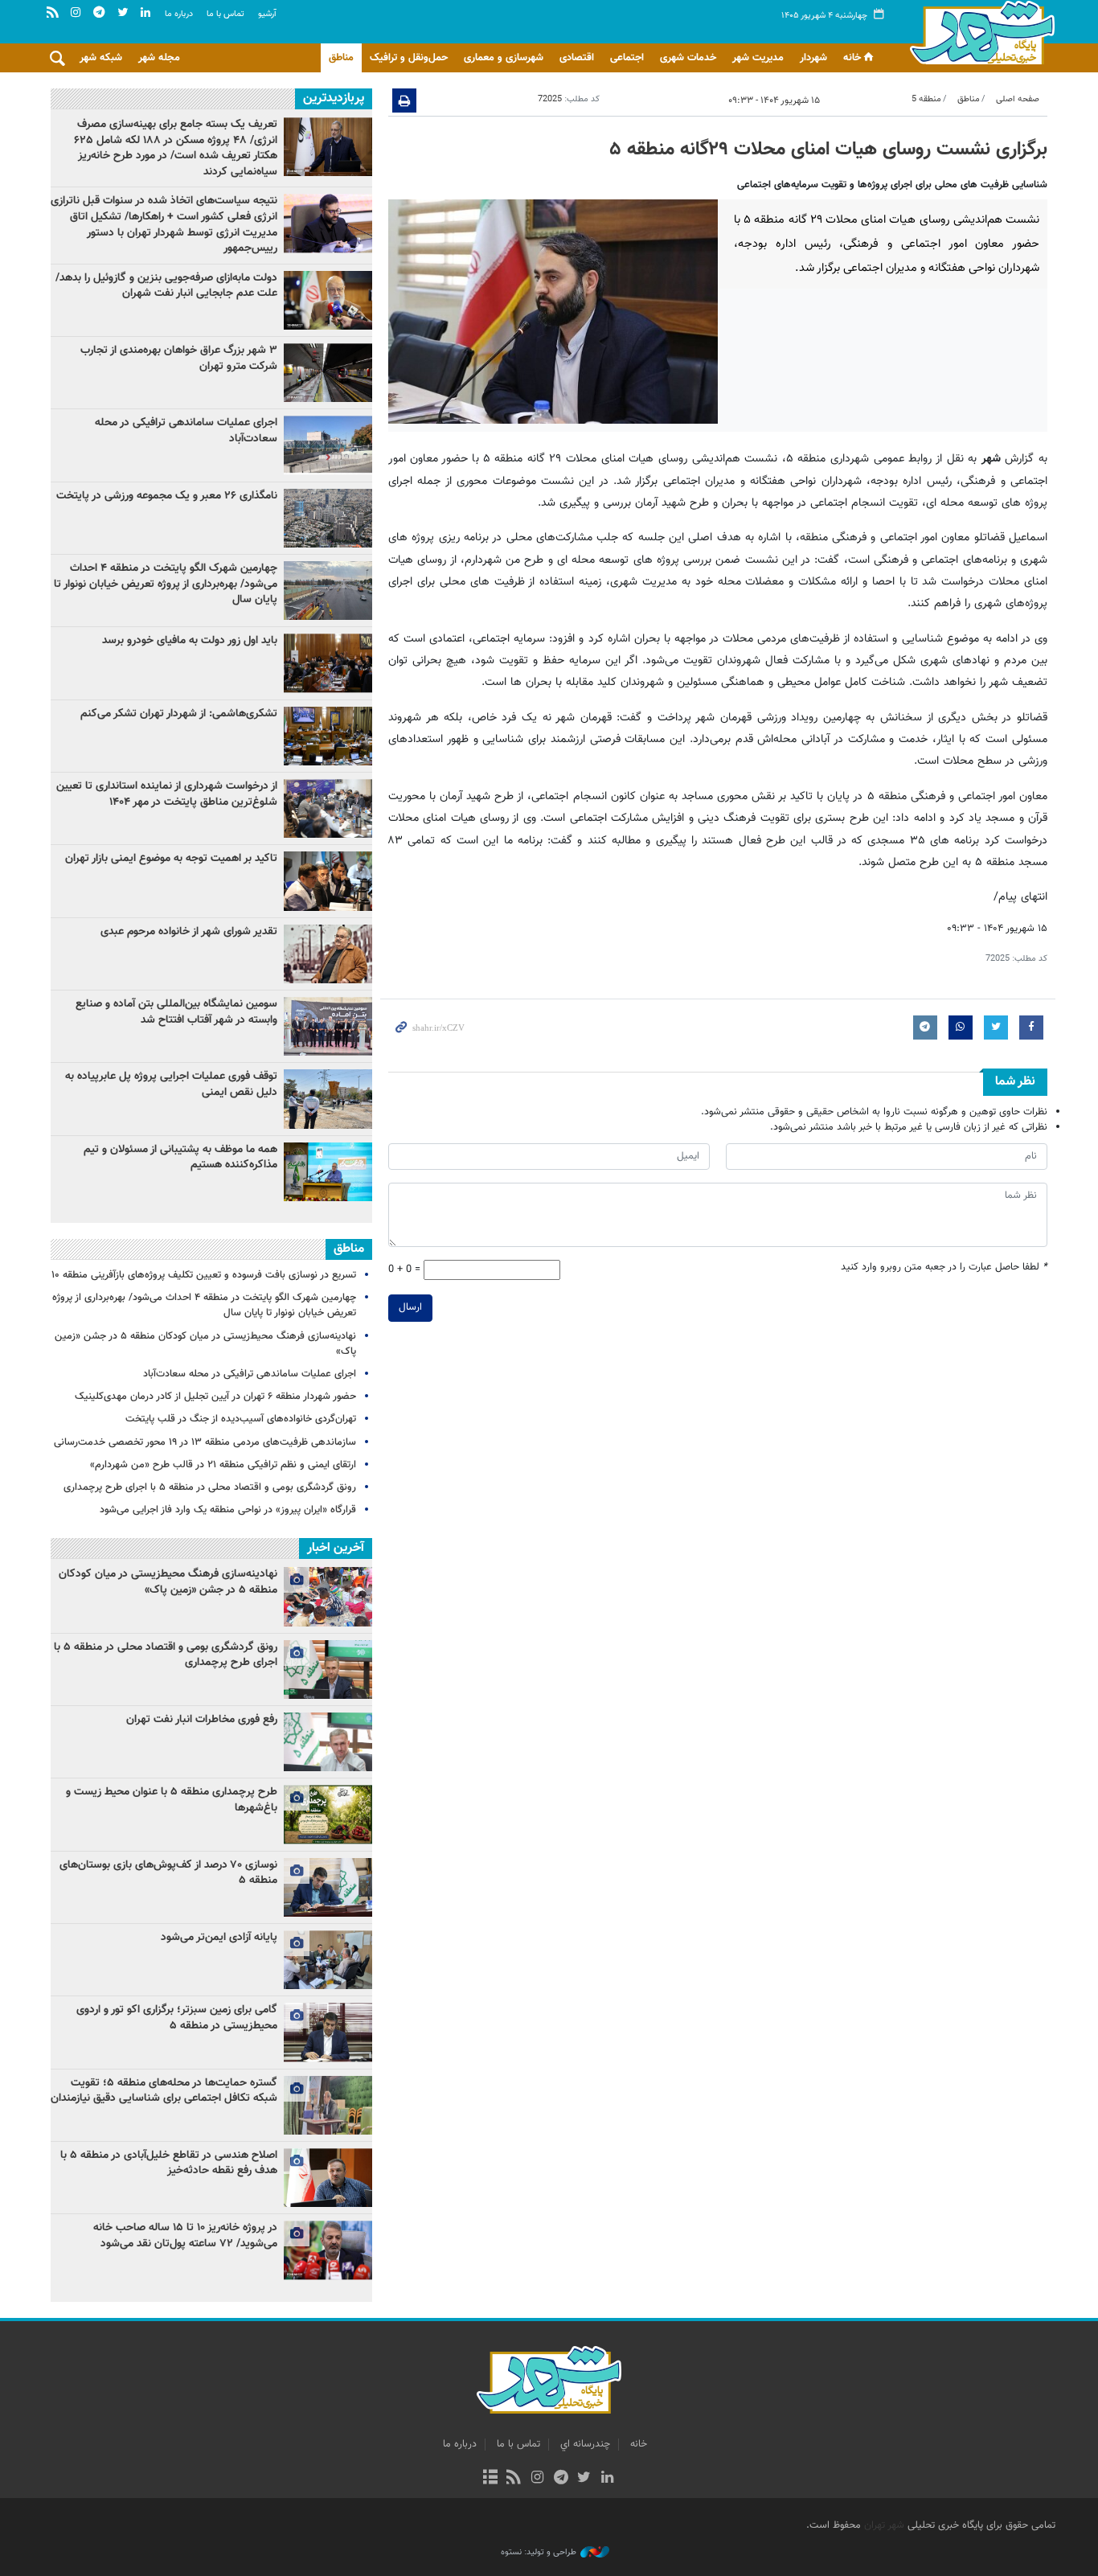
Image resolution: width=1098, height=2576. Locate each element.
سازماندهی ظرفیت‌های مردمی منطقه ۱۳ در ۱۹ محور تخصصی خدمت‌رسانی (205, 1442)
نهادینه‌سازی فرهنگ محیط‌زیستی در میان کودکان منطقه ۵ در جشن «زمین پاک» (205, 1344)
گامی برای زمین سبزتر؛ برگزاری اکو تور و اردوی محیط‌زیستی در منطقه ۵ (177, 2018)
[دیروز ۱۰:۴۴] (328, 1099)
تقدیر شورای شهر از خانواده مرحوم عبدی (189, 932)
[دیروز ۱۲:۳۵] (328, 1172)
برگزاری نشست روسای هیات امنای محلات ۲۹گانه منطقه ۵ (828, 150)
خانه (852, 58)
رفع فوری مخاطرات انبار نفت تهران (202, 1720)
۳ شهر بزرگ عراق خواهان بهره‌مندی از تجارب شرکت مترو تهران (179, 359)
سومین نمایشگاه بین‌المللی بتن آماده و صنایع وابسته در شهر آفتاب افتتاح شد (176, 1012)
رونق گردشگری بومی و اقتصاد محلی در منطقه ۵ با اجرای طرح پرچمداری (210, 1487)
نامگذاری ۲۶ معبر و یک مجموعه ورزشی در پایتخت (167, 496)
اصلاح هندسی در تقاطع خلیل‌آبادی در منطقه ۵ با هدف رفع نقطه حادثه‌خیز (169, 2164)
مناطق (341, 58)
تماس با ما (225, 14)
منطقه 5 (926, 99)
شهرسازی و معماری (504, 58)
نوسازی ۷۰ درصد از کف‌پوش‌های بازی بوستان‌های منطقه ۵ (168, 1873)
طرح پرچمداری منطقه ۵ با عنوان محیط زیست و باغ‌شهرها (172, 1800)
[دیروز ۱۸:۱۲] (328, 1026)
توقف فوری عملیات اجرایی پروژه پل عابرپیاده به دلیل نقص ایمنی (171, 1085)
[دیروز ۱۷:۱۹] (328, 591)
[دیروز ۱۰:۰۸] (328, 518)
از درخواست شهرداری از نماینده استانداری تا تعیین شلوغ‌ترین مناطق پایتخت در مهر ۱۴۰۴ (167, 794)
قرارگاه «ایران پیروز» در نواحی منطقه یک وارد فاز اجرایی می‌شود (228, 1510)
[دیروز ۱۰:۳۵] (328, 881)
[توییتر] (584, 2479)
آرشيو (267, 14)
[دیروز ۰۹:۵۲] (328, 954)
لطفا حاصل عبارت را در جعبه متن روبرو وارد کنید (944, 1267)
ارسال (410, 1307)
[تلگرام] (561, 2479)
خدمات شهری (688, 58)
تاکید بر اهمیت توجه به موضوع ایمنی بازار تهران (171, 859)
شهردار (813, 58)
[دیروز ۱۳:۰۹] (328, 445)
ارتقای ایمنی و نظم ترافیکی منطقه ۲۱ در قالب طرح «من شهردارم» (223, 1465)
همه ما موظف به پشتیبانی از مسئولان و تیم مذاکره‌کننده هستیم (180, 1158)
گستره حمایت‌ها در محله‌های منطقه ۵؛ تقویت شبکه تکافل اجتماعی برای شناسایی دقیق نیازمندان (164, 2091)
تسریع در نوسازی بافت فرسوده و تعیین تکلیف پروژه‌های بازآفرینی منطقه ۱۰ (204, 1275)
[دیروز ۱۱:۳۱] (328, 663)
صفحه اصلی (1018, 99)
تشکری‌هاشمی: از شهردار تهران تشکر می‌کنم (179, 714)
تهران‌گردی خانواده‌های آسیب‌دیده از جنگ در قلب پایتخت (241, 1419)
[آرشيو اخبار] (490, 2479)
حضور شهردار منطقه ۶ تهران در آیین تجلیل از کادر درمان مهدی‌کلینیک (215, 1397)
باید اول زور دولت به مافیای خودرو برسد (190, 641)
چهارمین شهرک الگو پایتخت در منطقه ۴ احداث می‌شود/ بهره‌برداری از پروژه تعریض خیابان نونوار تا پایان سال (166, 584)
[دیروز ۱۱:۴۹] (328, 147)
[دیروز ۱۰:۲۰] (328, 223)
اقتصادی (577, 58)
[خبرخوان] (514, 2479)
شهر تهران (884, 2525)
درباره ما (179, 14)
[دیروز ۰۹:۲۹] (328, 373)
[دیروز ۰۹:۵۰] (328, 808)
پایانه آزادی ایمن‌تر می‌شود (219, 1938)
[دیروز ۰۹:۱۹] (328, 300)
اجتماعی (627, 58)
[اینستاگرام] (537, 2479)
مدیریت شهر (758, 58)
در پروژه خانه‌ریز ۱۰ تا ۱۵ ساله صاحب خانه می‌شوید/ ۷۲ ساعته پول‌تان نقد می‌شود (185, 2236)
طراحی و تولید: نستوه (539, 2553)
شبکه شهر (101, 58)
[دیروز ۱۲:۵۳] (328, 736)
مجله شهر (159, 58)
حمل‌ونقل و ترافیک (409, 58)
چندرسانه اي (585, 2444)
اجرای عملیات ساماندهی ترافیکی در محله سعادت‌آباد (186, 431)
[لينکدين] (607, 2479)
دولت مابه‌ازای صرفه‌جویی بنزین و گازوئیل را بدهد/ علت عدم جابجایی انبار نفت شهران (166, 286)
